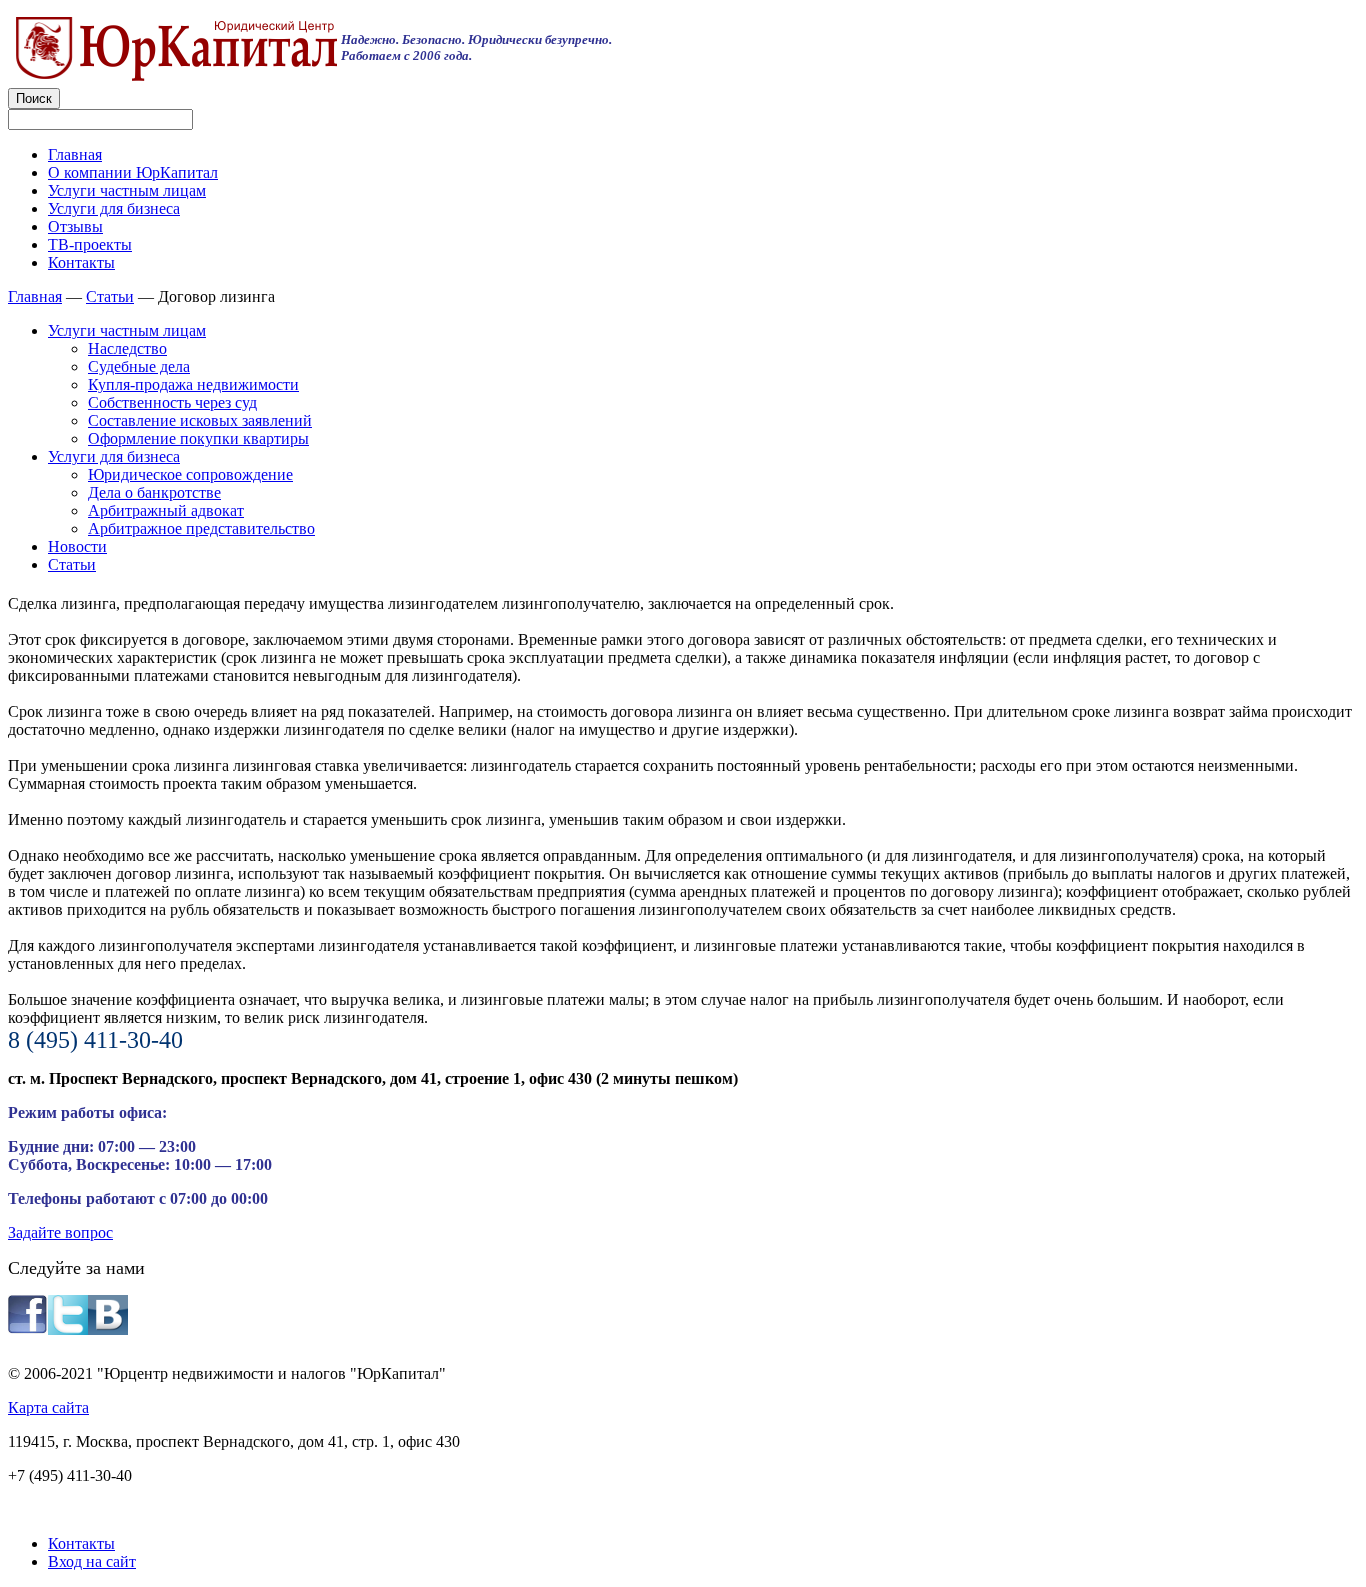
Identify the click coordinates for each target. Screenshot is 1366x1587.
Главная (75, 154)
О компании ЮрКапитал (133, 172)
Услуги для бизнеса (114, 208)
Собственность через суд (172, 402)
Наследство (127, 348)
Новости (77, 546)
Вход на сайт (92, 1561)
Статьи (110, 296)
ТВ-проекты (90, 244)
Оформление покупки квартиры (198, 438)
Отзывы (75, 226)
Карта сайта (48, 1407)
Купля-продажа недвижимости (193, 384)
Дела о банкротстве (154, 492)
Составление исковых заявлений (200, 420)
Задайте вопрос (60, 1232)
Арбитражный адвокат (166, 510)
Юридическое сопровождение (190, 474)
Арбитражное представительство (201, 528)
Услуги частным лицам (127, 190)
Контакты (81, 262)
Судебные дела (139, 366)
